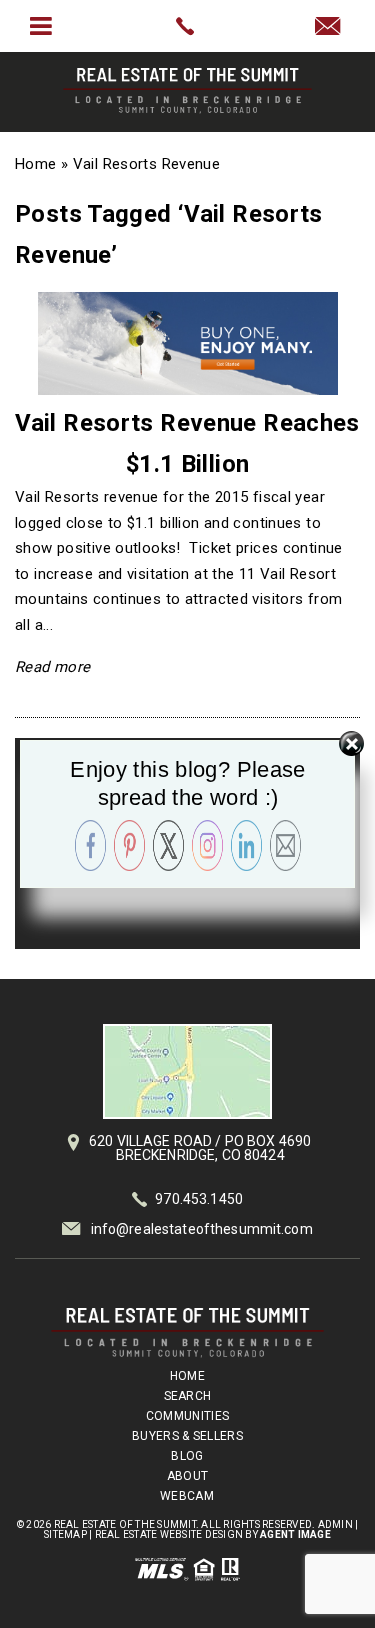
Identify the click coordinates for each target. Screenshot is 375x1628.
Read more (52, 667)
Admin (335, 1524)
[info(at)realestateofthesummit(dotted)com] (333, 27)
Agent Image (295, 1534)
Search (188, 1396)
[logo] (188, 1333)
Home (187, 1376)
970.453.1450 (199, 1199)
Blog (187, 1456)
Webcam (187, 1496)
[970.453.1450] (187, 26)
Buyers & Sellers (187, 1436)
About (188, 1476)
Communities (187, 1416)
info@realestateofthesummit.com (202, 1229)
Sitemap (65, 1534)
